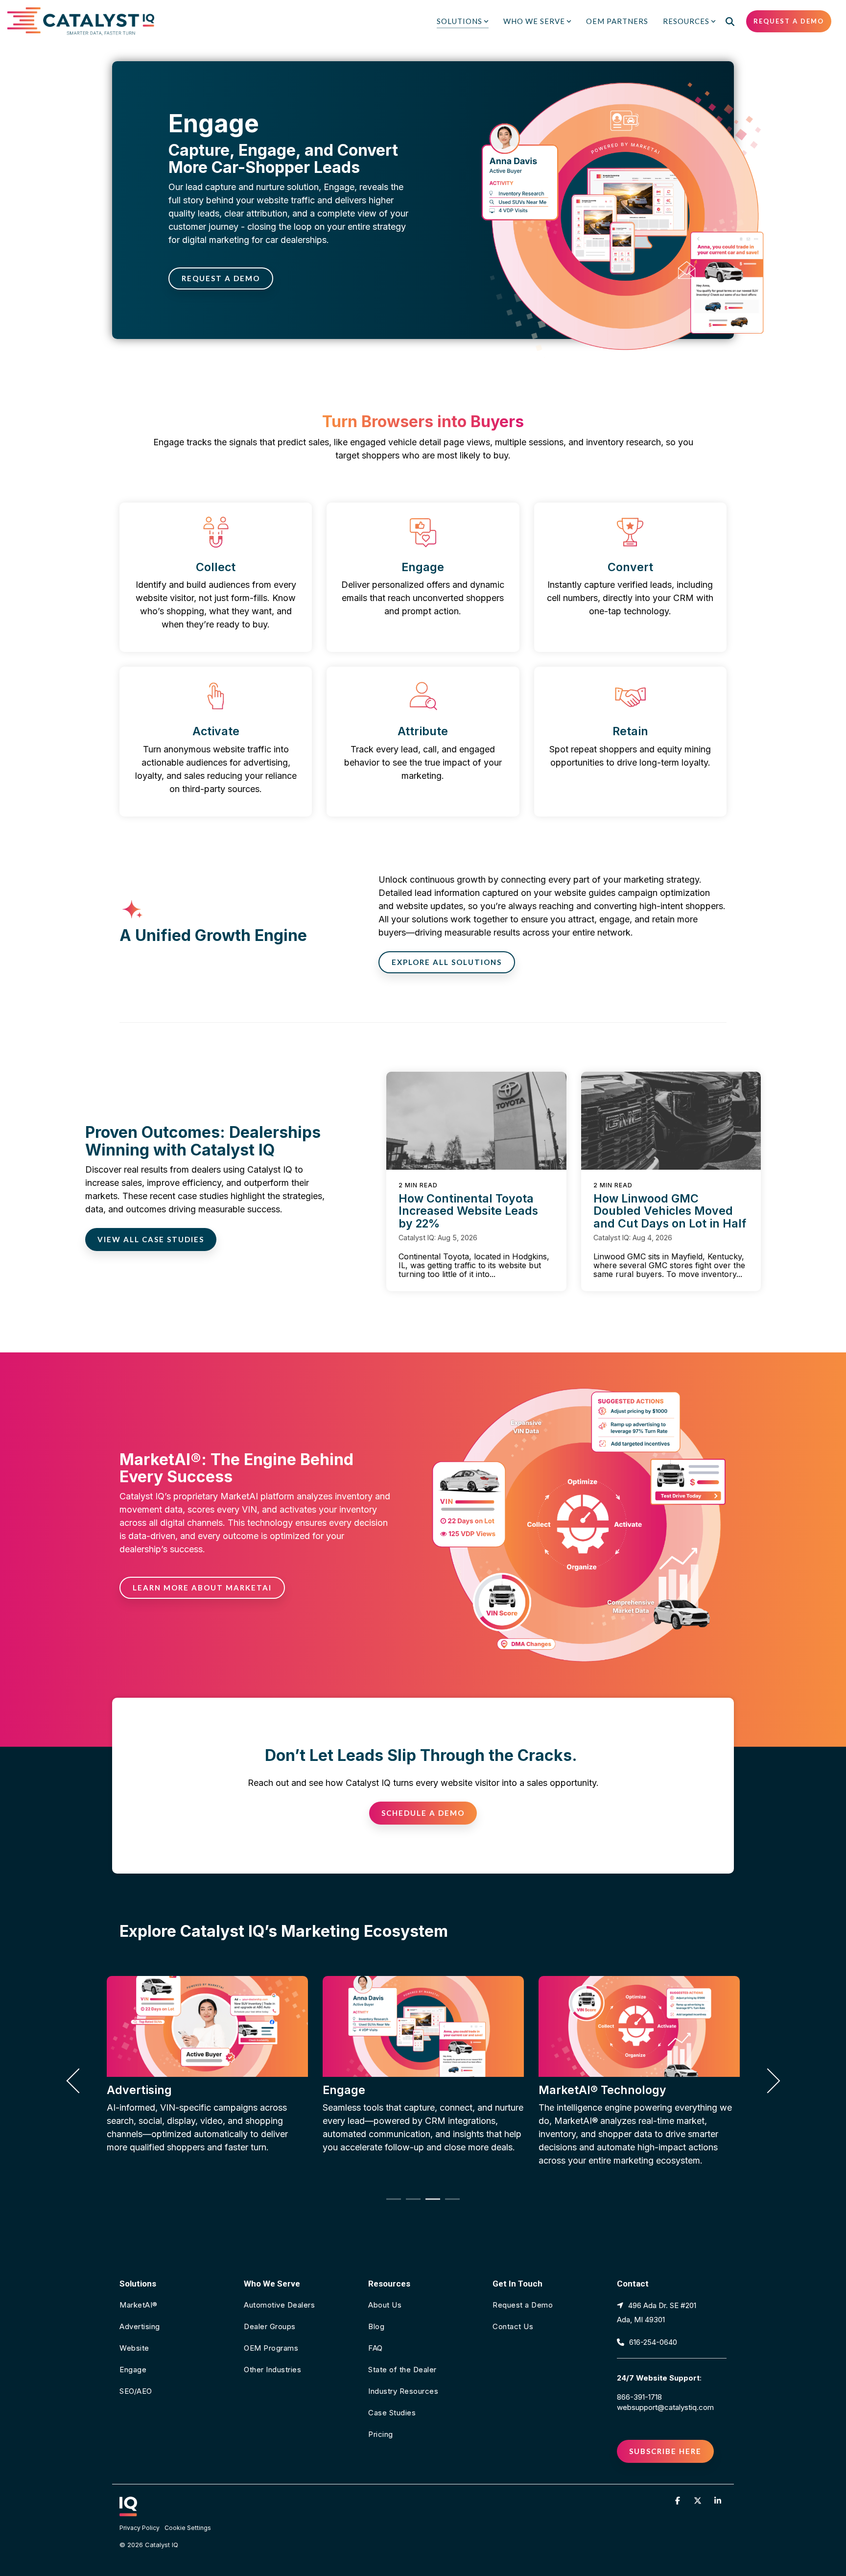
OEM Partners (617, 21)
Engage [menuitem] (133, 2370)
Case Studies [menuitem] (392, 2413)
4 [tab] (450, 2203)
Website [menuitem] (134, 2348)
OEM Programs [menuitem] (271, 2348)
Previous (79, 2081)
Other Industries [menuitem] (272, 2370)
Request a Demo (789, 21)
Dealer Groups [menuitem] (270, 2326)
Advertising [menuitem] (140, 2326)
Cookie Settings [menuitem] (188, 2528)
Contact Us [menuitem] (513, 2326)
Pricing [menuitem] (381, 2434)
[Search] (730, 21)
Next (767, 2081)
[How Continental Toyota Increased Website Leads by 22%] (476, 1121)
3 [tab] (430, 2203)
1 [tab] (391, 2203)
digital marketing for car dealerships (254, 240)
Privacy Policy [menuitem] (140, 2528)
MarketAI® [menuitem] (139, 2305)
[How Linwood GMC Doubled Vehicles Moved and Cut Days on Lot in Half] (671, 1121)
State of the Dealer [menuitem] (402, 2370)
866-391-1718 (639, 2397)
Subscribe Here (665, 2451)
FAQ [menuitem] (376, 2348)
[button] (679, 2500)
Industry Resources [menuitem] (403, 2391)
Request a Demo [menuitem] (523, 2305)
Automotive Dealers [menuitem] (279, 2305)
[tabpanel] (207, 2076)
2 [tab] (411, 2203)
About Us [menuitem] (385, 2305)
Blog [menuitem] (376, 2326)
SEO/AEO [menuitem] (136, 2391)
